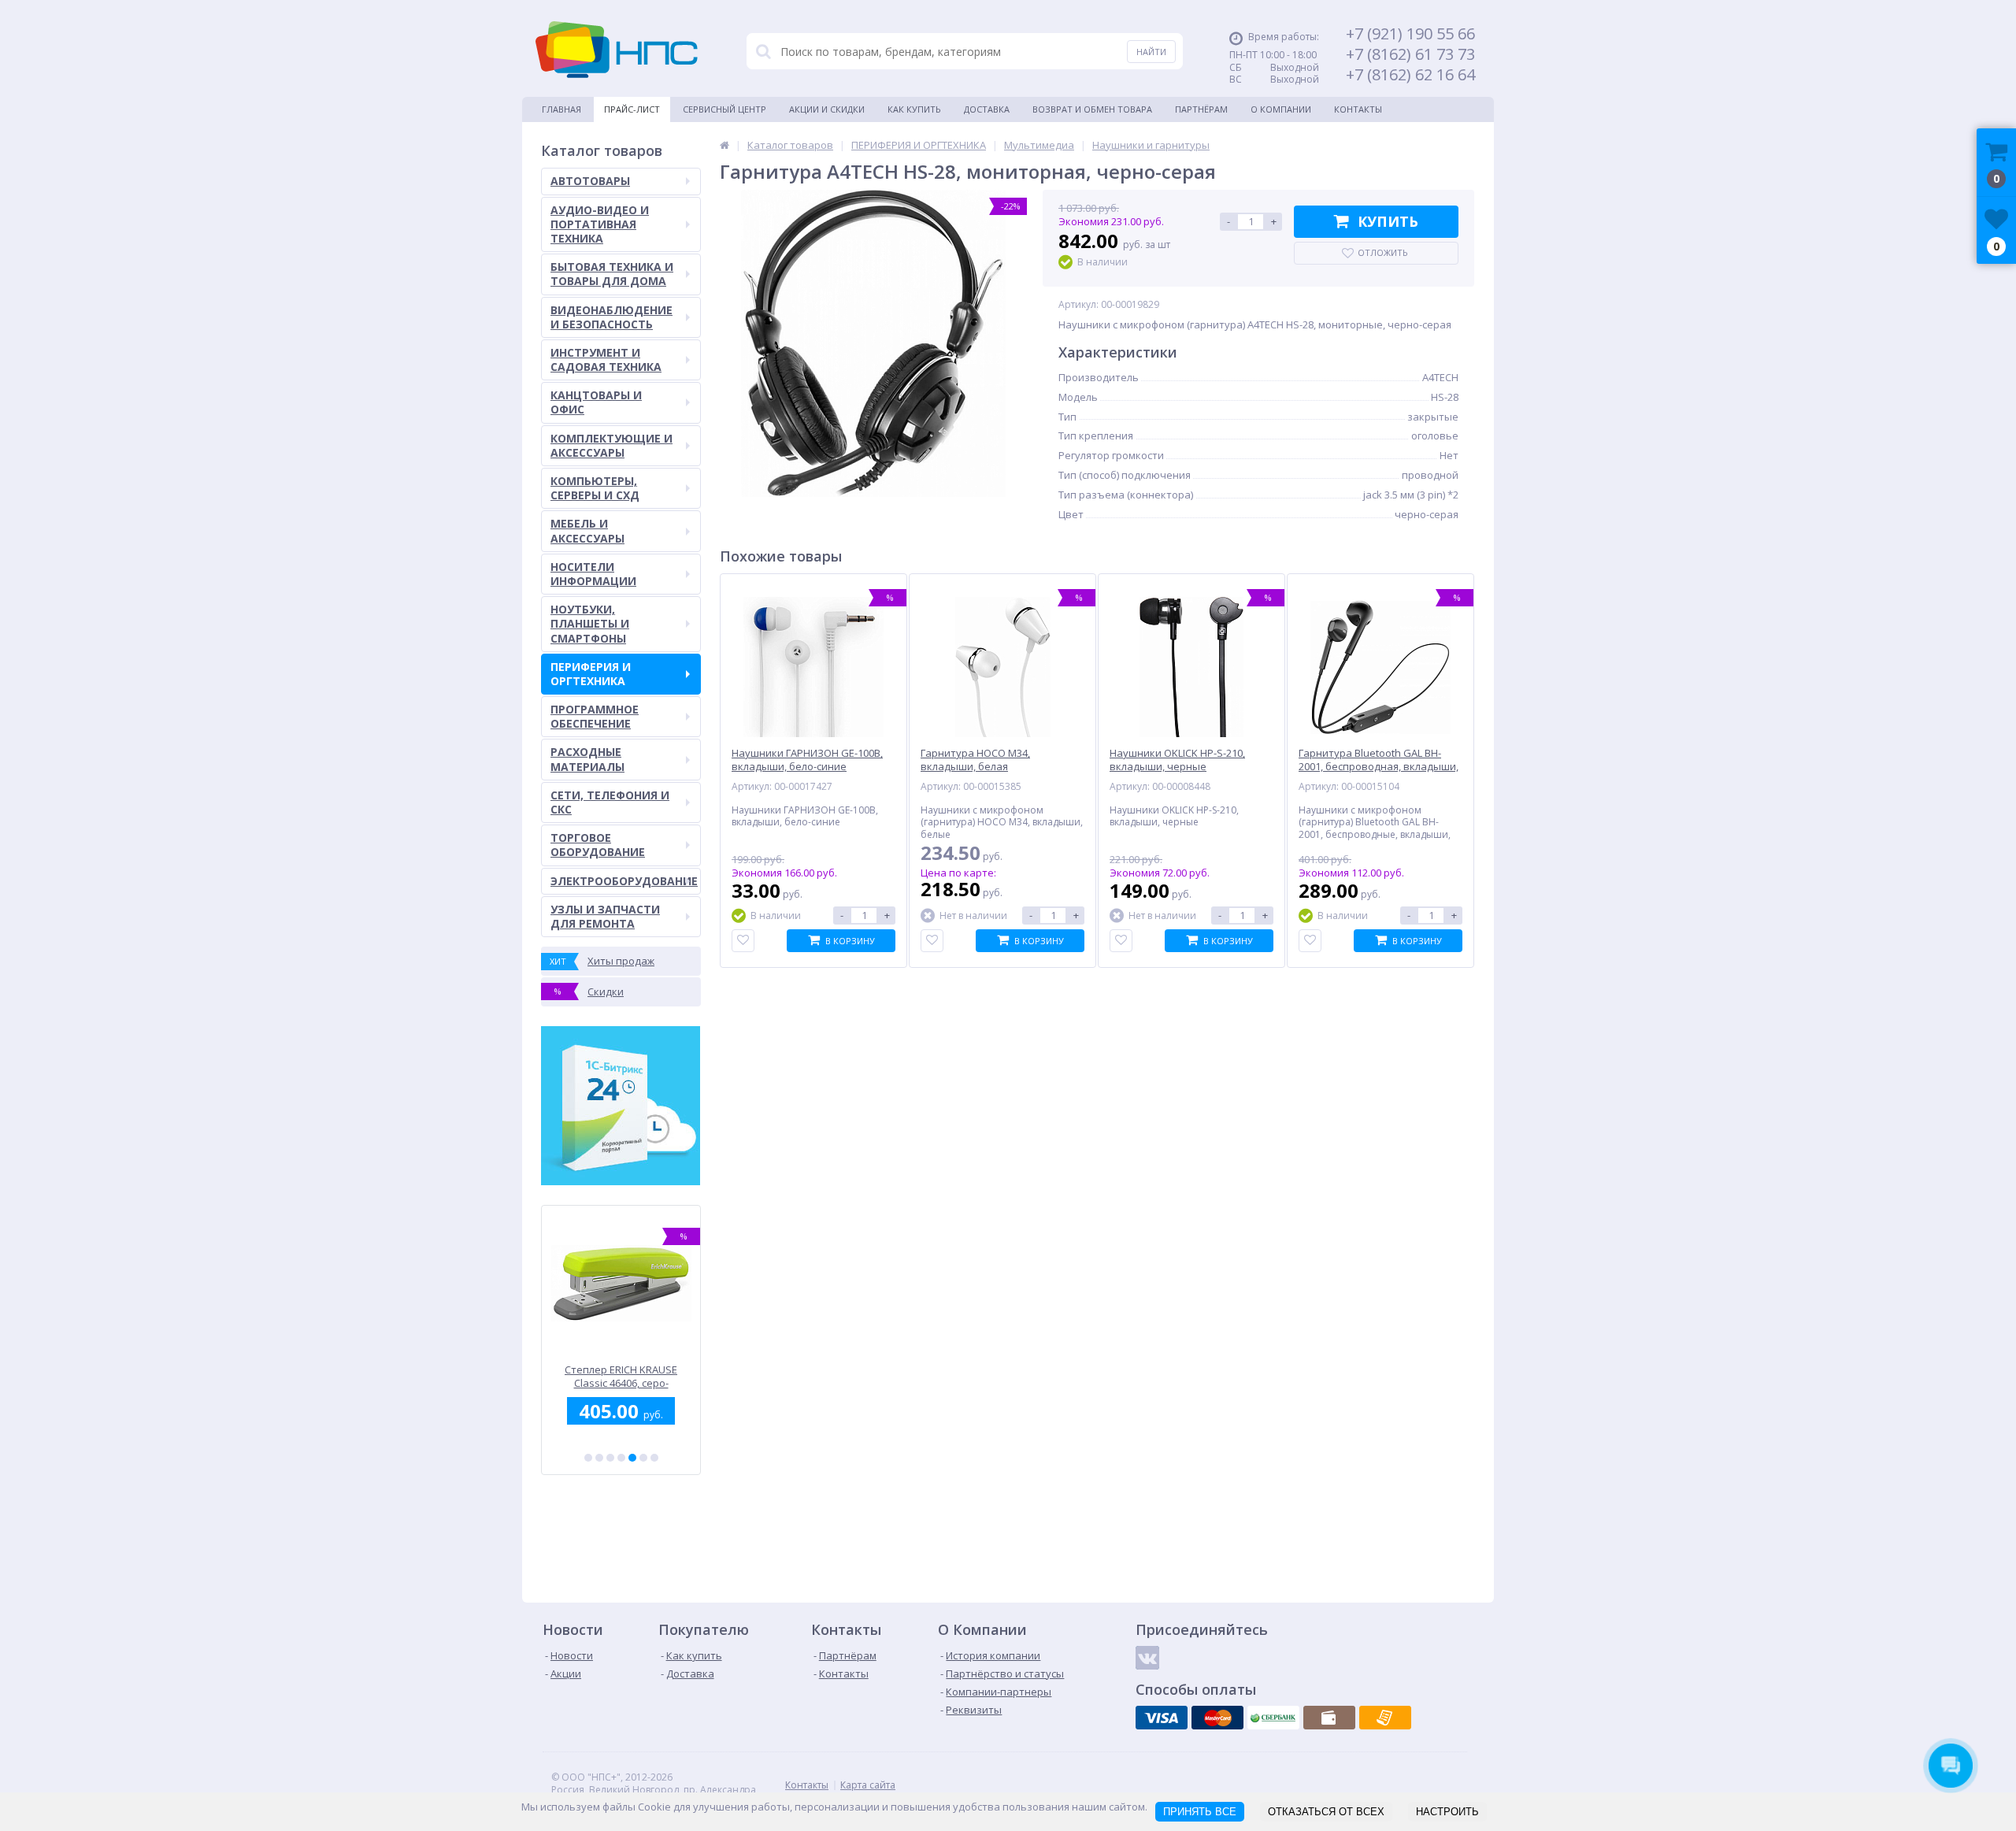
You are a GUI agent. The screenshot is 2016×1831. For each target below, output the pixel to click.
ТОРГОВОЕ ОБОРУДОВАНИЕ (598, 845)
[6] (643, 1458)
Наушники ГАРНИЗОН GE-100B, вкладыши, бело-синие (807, 760)
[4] (621, 1458)
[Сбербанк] (1273, 1718)
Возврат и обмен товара (1092, 109)
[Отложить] (743, 941)
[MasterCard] (1217, 1718)
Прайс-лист (632, 109)
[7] (654, 1458)
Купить (1388, 221)
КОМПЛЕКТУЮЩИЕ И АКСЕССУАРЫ (611, 445)
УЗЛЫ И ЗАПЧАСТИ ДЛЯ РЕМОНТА (605, 916)
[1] (588, 1458)
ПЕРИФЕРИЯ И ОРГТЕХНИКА (591, 674)
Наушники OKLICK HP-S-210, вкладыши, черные (1177, 760)
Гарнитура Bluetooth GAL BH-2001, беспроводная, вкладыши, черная (1379, 767)
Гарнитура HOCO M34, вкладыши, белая (975, 760)
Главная (561, 109)
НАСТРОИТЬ (1447, 1812)
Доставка (987, 109)
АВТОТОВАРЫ (590, 181)
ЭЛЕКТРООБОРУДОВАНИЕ (624, 881)
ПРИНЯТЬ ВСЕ (1200, 1812)
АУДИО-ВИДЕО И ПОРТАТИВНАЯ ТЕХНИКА (600, 224)
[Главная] (724, 145)
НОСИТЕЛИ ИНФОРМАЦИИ (593, 574)
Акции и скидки (827, 109)
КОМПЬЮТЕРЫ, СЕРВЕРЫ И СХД (595, 488)
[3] (610, 1458)
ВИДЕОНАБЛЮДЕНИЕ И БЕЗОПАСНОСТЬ (611, 317)
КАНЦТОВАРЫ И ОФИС (596, 402)
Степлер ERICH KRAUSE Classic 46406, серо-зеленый (621, 1376)
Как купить (914, 109)
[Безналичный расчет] (1385, 1718)
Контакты (1358, 109)
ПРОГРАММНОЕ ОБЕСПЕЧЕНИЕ (595, 716)
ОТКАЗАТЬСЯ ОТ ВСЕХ (1326, 1812)
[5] (632, 1458)
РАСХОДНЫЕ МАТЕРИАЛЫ (587, 759)
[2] (599, 1458)
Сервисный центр (724, 109)
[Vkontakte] (1147, 1658)
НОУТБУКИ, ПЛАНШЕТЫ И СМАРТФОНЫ (590, 623)
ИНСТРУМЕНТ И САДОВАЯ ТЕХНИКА (606, 360)
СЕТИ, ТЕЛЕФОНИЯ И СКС (610, 802)
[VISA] (1162, 1718)
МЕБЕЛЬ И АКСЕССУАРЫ (587, 530)
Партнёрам (1201, 109)
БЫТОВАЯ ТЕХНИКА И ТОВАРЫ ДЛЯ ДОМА (612, 274)
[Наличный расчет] (1329, 1718)
